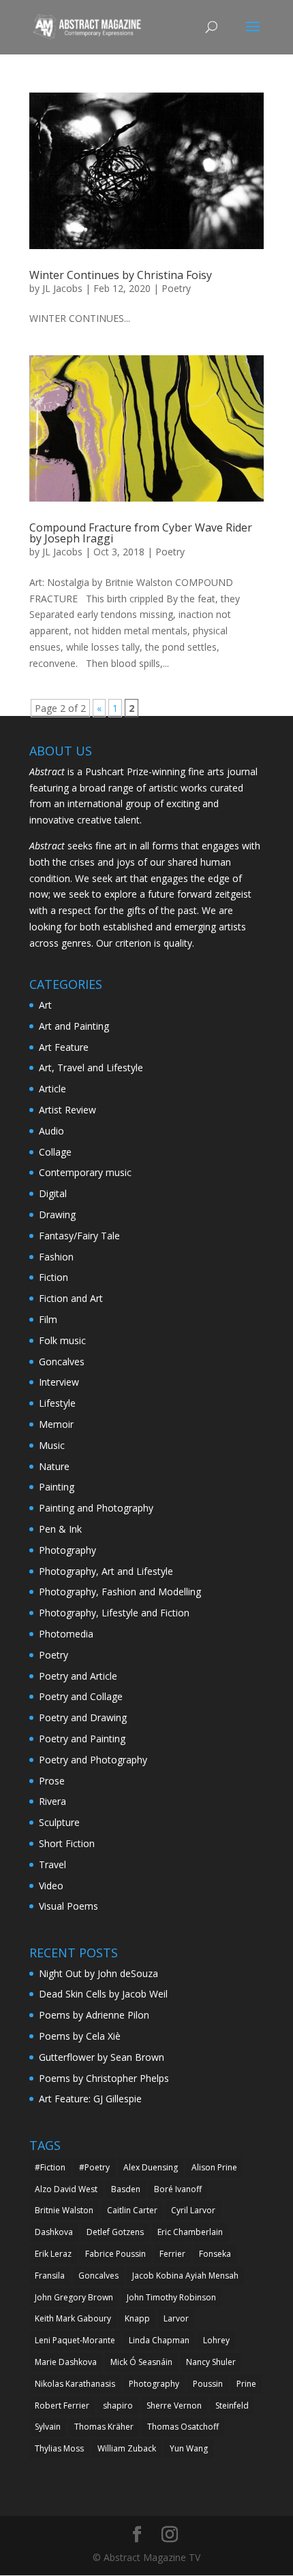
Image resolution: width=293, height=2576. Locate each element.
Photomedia (66, 1634)
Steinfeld (232, 2406)
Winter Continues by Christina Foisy (121, 275)
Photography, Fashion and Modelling (120, 1592)
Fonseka (215, 2254)
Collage (55, 1152)
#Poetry (94, 2167)
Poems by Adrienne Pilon (94, 2015)
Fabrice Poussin (115, 2254)
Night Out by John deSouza (98, 1973)
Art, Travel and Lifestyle (91, 1067)
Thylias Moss (59, 2448)
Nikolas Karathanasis (75, 2384)
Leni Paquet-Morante (75, 2340)
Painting (57, 1487)
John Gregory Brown (74, 2297)
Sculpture (59, 1822)
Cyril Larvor (193, 2210)
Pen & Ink (60, 1529)
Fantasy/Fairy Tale (79, 1236)
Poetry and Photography (93, 1760)
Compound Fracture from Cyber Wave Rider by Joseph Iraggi (141, 533)
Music (52, 1445)
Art (45, 1005)
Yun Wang (189, 2448)
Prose (52, 1781)
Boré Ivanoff (178, 2189)
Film (48, 1319)
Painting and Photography (96, 1508)
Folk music (62, 1340)
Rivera (52, 1801)
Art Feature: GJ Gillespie (90, 2099)
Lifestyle (57, 1403)
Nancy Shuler (211, 2362)
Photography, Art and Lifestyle (106, 1571)
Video (51, 1886)
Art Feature (64, 1047)
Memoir (56, 1424)
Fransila (50, 2276)
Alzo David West (66, 2189)
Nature (54, 1466)
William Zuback (127, 2448)
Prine (246, 2384)
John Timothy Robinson (171, 2297)
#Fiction (50, 2167)
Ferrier (172, 2254)
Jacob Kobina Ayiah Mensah (185, 2276)
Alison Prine (214, 2167)
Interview (59, 1382)
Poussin (208, 2384)
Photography (67, 1550)
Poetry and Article (78, 1676)
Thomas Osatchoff (183, 2427)
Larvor (176, 2318)
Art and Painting (74, 1026)
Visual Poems (68, 1906)
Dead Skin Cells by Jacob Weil (103, 1994)
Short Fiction (67, 1843)
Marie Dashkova (66, 2362)
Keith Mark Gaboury (73, 2318)
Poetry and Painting (82, 1739)
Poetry (176, 288)
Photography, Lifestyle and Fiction (114, 1613)
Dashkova (54, 2232)
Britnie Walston (64, 2210)
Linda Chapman (159, 2340)
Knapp (137, 2318)
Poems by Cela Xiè (80, 2036)
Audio (51, 1131)
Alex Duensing (151, 2167)
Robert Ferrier (62, 2406)
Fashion (56, 1257)
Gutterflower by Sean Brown (102, 2057)
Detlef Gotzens (115, 2232)
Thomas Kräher (104, 2427)
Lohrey (216, 2340)
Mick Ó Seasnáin (141, 2362)
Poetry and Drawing (83, 1717)
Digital (53, 1193)
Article (52, 1089)
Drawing (57, 1214)
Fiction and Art (71, 1298)
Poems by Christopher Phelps (104, 2078)
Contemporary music (85, 1172)
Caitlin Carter (132, 2210)
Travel (52, 1864)
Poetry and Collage (81, 1696)
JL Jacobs (62, 288)
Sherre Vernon (174, 2406)
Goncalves (62, 1362)
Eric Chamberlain (190, 2232)
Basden (126, 2189)
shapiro (118, 2406)
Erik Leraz (53, 2254)
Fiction (53, 1277)
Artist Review (67, 1110)
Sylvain (48, 2427)
